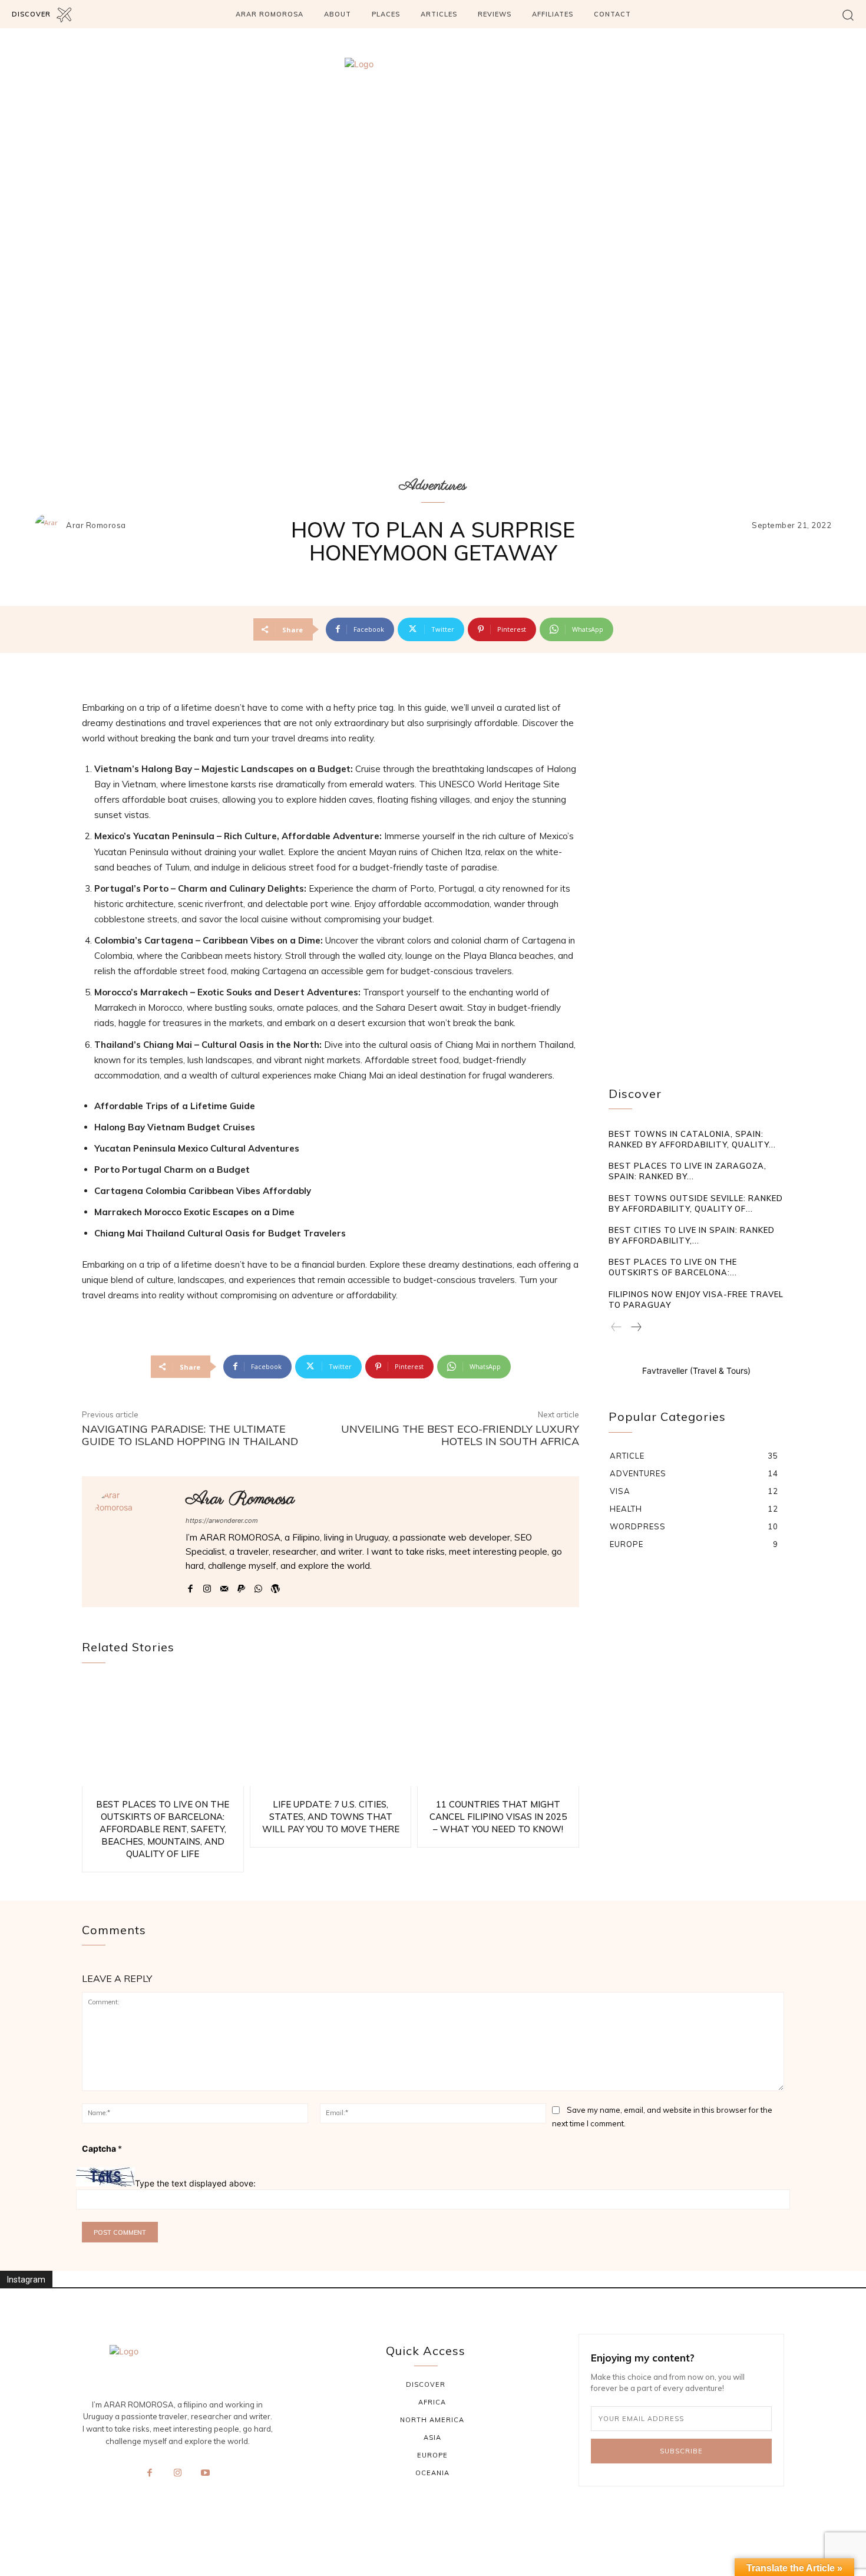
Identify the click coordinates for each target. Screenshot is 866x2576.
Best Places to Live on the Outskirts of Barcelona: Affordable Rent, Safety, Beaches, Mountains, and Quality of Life (163, 1829)
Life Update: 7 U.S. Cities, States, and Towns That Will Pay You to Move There (331, 1817)
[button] (848, 14)
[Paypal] (241, 1586)
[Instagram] (207, 1586)
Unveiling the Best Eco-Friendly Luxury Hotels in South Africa (460, 1435)
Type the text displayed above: (195, 2183)
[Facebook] (190, 1586)
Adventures (433, 486)
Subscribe (681, 2451)
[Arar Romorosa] (49, 526)
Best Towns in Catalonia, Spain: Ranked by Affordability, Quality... (692, 1139)
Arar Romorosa (96, 525)
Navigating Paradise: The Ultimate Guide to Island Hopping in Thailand (190, 1435)
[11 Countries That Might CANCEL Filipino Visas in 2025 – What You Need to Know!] (498, 1734)
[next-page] (636, 1328)
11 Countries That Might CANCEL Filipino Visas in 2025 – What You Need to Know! (498, 1817)
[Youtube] (206, 2473)
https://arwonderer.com (222, 1520)
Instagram (26, 2280)
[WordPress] (275, 1586)
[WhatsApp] (258, 1586)
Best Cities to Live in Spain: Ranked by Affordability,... (692, 1235)
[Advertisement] (696, 877)
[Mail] (224, 1586)
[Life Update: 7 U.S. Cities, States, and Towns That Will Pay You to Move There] (331, 1734)
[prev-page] (617, 1328)
